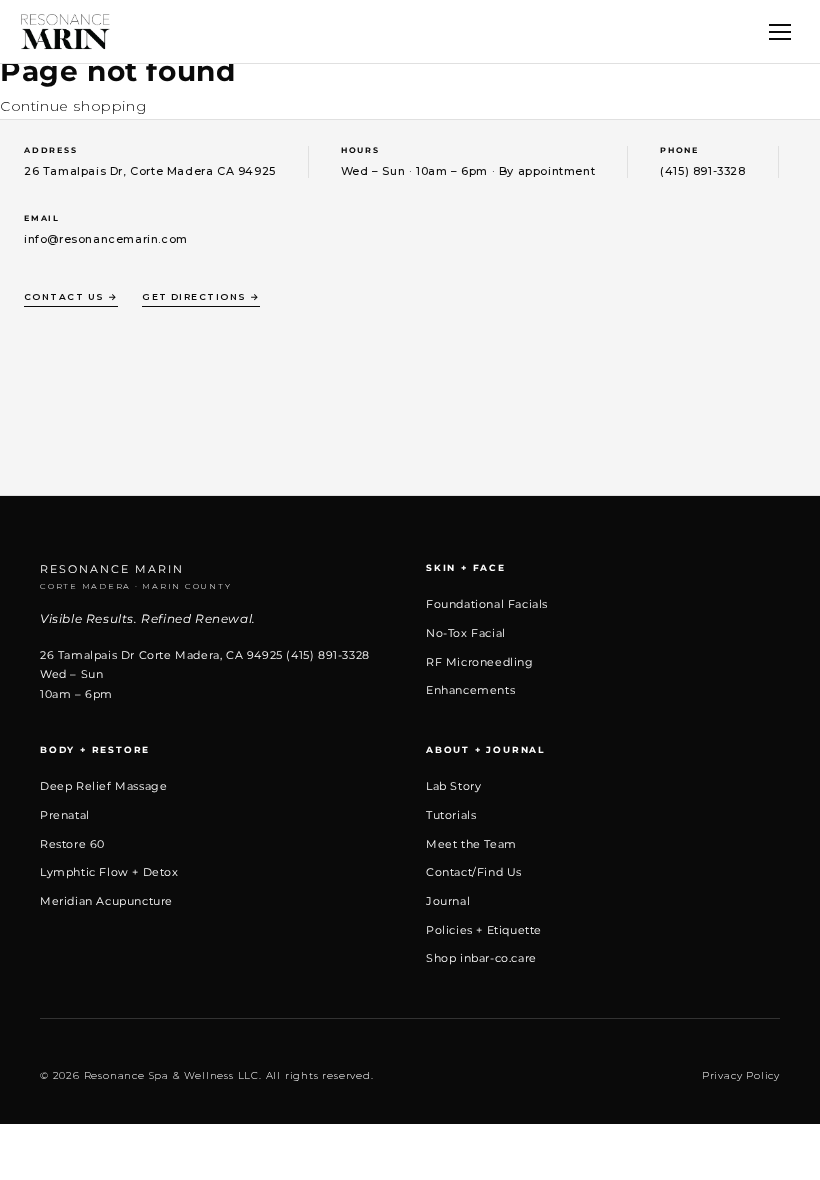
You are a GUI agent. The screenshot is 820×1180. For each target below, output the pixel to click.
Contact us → (71, 296)
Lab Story (453, 786)
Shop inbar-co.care (481, 958)
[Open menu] (780, 32)
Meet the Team (471, 844)
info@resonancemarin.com (106, 239)
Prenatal (65, 815)
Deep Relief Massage (103, 786)
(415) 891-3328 (702, 171)
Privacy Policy (741, 1075)
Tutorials (451, 815)
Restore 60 (72, 844)
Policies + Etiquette (484, 930)
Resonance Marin (136, 576)
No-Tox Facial (466, 633)
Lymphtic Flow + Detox (109, 872)
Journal (448, 901)
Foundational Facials (487, 604)
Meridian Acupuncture (106, 901)
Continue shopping (73, 106)
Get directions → (201, 296)
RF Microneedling (480, 662)
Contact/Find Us (474, 872)
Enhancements (470, 690)
